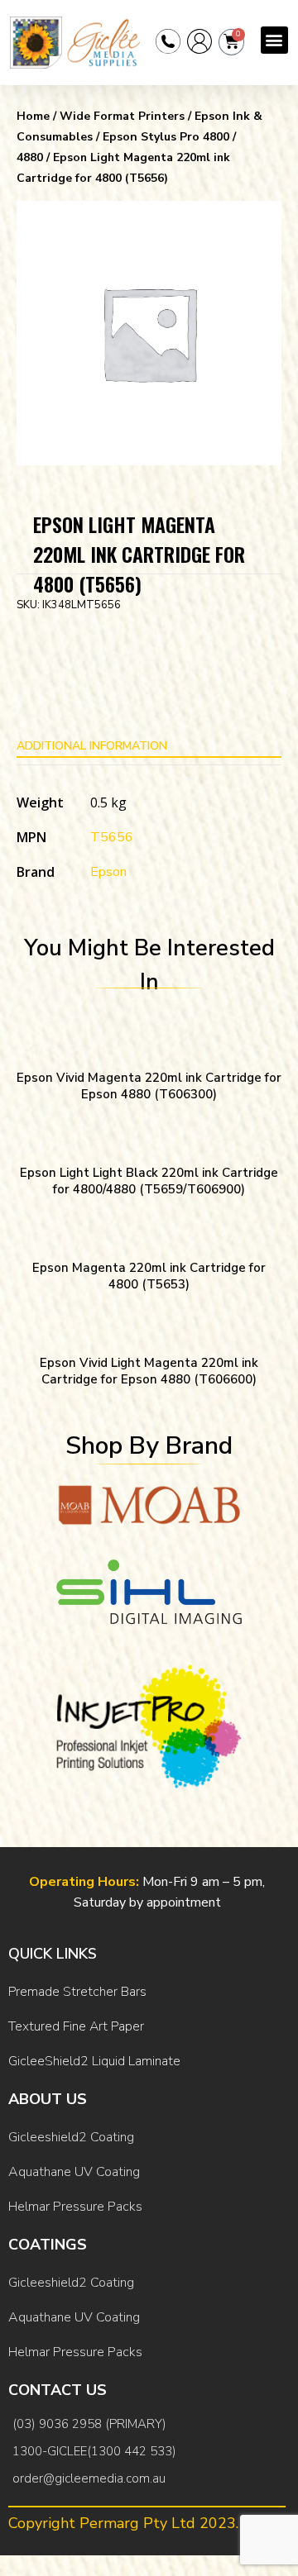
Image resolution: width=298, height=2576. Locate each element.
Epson (108, 872)
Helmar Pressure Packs (75, 2207)
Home (33, 116)
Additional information (92, 746)
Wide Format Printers (122, 116)
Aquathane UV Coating (74, 2172)
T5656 (112, 837)
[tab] (149, 746)
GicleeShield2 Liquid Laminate (94, 2061)
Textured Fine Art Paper (76, 2026)
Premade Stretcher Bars (77, 1992)
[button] (274, 40)
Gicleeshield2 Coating (71, 2137)
